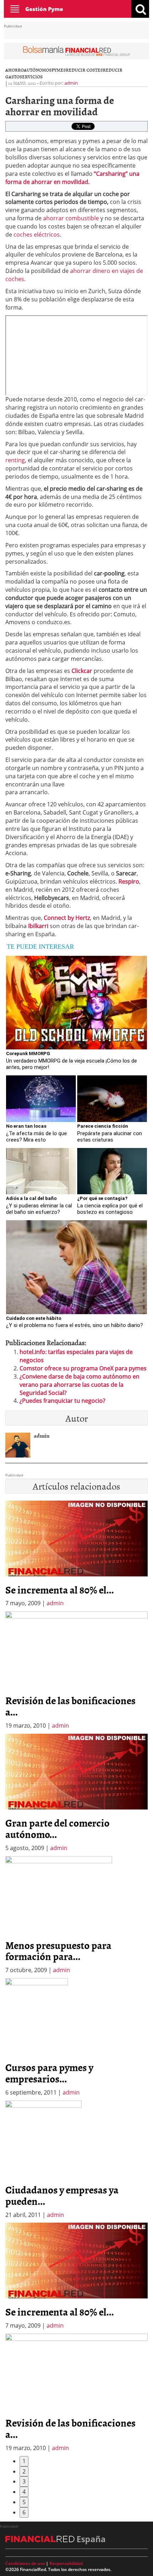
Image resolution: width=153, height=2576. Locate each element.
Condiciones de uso (25, 2563)
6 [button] (24, 2512)
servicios (31, 77)
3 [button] (24, 2481)
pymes (59, 70)
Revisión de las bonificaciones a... (70, 1706)
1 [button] (24, 2461)
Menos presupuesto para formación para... (58, 1951)
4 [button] (24, 2492)
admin (71, 83)
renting (15, 460)
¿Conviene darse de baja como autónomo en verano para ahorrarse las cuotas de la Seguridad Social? (80, 1385)
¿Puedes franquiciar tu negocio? (62, 1401)
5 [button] (24, 2502)
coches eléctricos (36, 235)
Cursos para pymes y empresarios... (49, 2073)
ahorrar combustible (71, 218)
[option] (76, 1671)
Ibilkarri (38, 926)
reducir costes (84, 70)
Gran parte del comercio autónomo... (57, 1828)
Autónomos (38, 70)
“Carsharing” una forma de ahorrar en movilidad (72, 178)
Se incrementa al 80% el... (60, 1590)
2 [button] (24, 2471)
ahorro (15, 70)
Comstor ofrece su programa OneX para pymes (83, 1368)
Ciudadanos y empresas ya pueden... (62, 2195)
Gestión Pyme (44, 9)
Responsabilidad (66, 2563)
